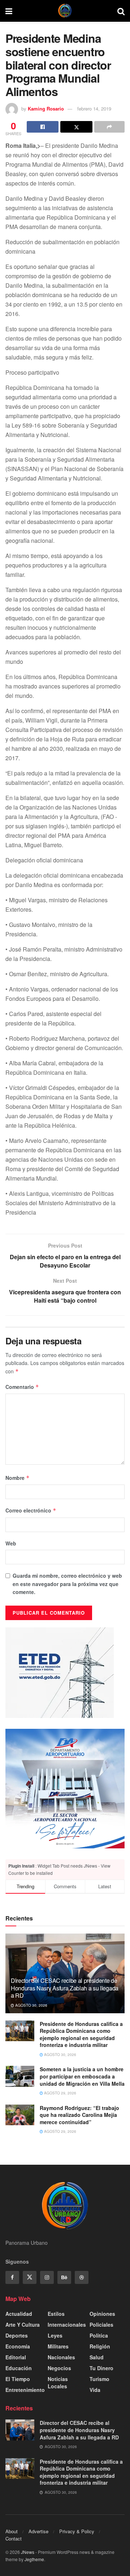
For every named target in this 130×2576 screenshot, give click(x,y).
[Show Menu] (9, 11)
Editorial (16, 2357)
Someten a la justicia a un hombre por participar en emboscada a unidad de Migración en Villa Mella (82, 2076)
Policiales (101, 2325)
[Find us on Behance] (64, 2277)
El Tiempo (18, 2379)
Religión (100, 2346)
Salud (97, 2357)
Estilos (56, 2314)
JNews (28, 2552)
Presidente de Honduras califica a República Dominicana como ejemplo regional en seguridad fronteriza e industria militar (81, 2034)
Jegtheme (34, 2559)
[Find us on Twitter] (30, 2277)
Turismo (99, 2379)
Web (11, 1543)
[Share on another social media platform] (109, 127)
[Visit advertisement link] (65, 1789)
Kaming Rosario (46, 109)
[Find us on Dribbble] (82, 2277)
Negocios (59, 2368)
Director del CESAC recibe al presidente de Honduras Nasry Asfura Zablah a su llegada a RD (65, 1988)
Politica (99, 2335)
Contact (14, 2538)
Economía (18, 2346)
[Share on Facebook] (43, 127)
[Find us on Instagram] (47, 2277)
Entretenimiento (25, 2390)
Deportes (17, 2335)
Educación (19, 2368)
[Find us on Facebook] (12, 2277)
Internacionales (67, 2325)
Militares (58, 2346)
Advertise (38, 2531)
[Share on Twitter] (76, 127)
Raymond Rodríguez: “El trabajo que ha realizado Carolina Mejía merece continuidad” (79, 2115)
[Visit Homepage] (65, 11)
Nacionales (61, 2357)
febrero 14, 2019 (94, 109)
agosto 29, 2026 (60, 2093)
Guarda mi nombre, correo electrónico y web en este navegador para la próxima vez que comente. (67, 1584)
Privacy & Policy (77, 2531)
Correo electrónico (31, 1510)
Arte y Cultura (23, 2325)
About (12, 2531)
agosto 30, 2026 (31, 2005)
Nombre (18, 1478)
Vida (95, 2390)
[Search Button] (121, 11)
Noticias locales (58, 2383)
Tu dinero (101, 2368)
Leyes (55, 2335)
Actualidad (19, 2314)
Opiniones (102, 2314)
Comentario (22, 1387)
